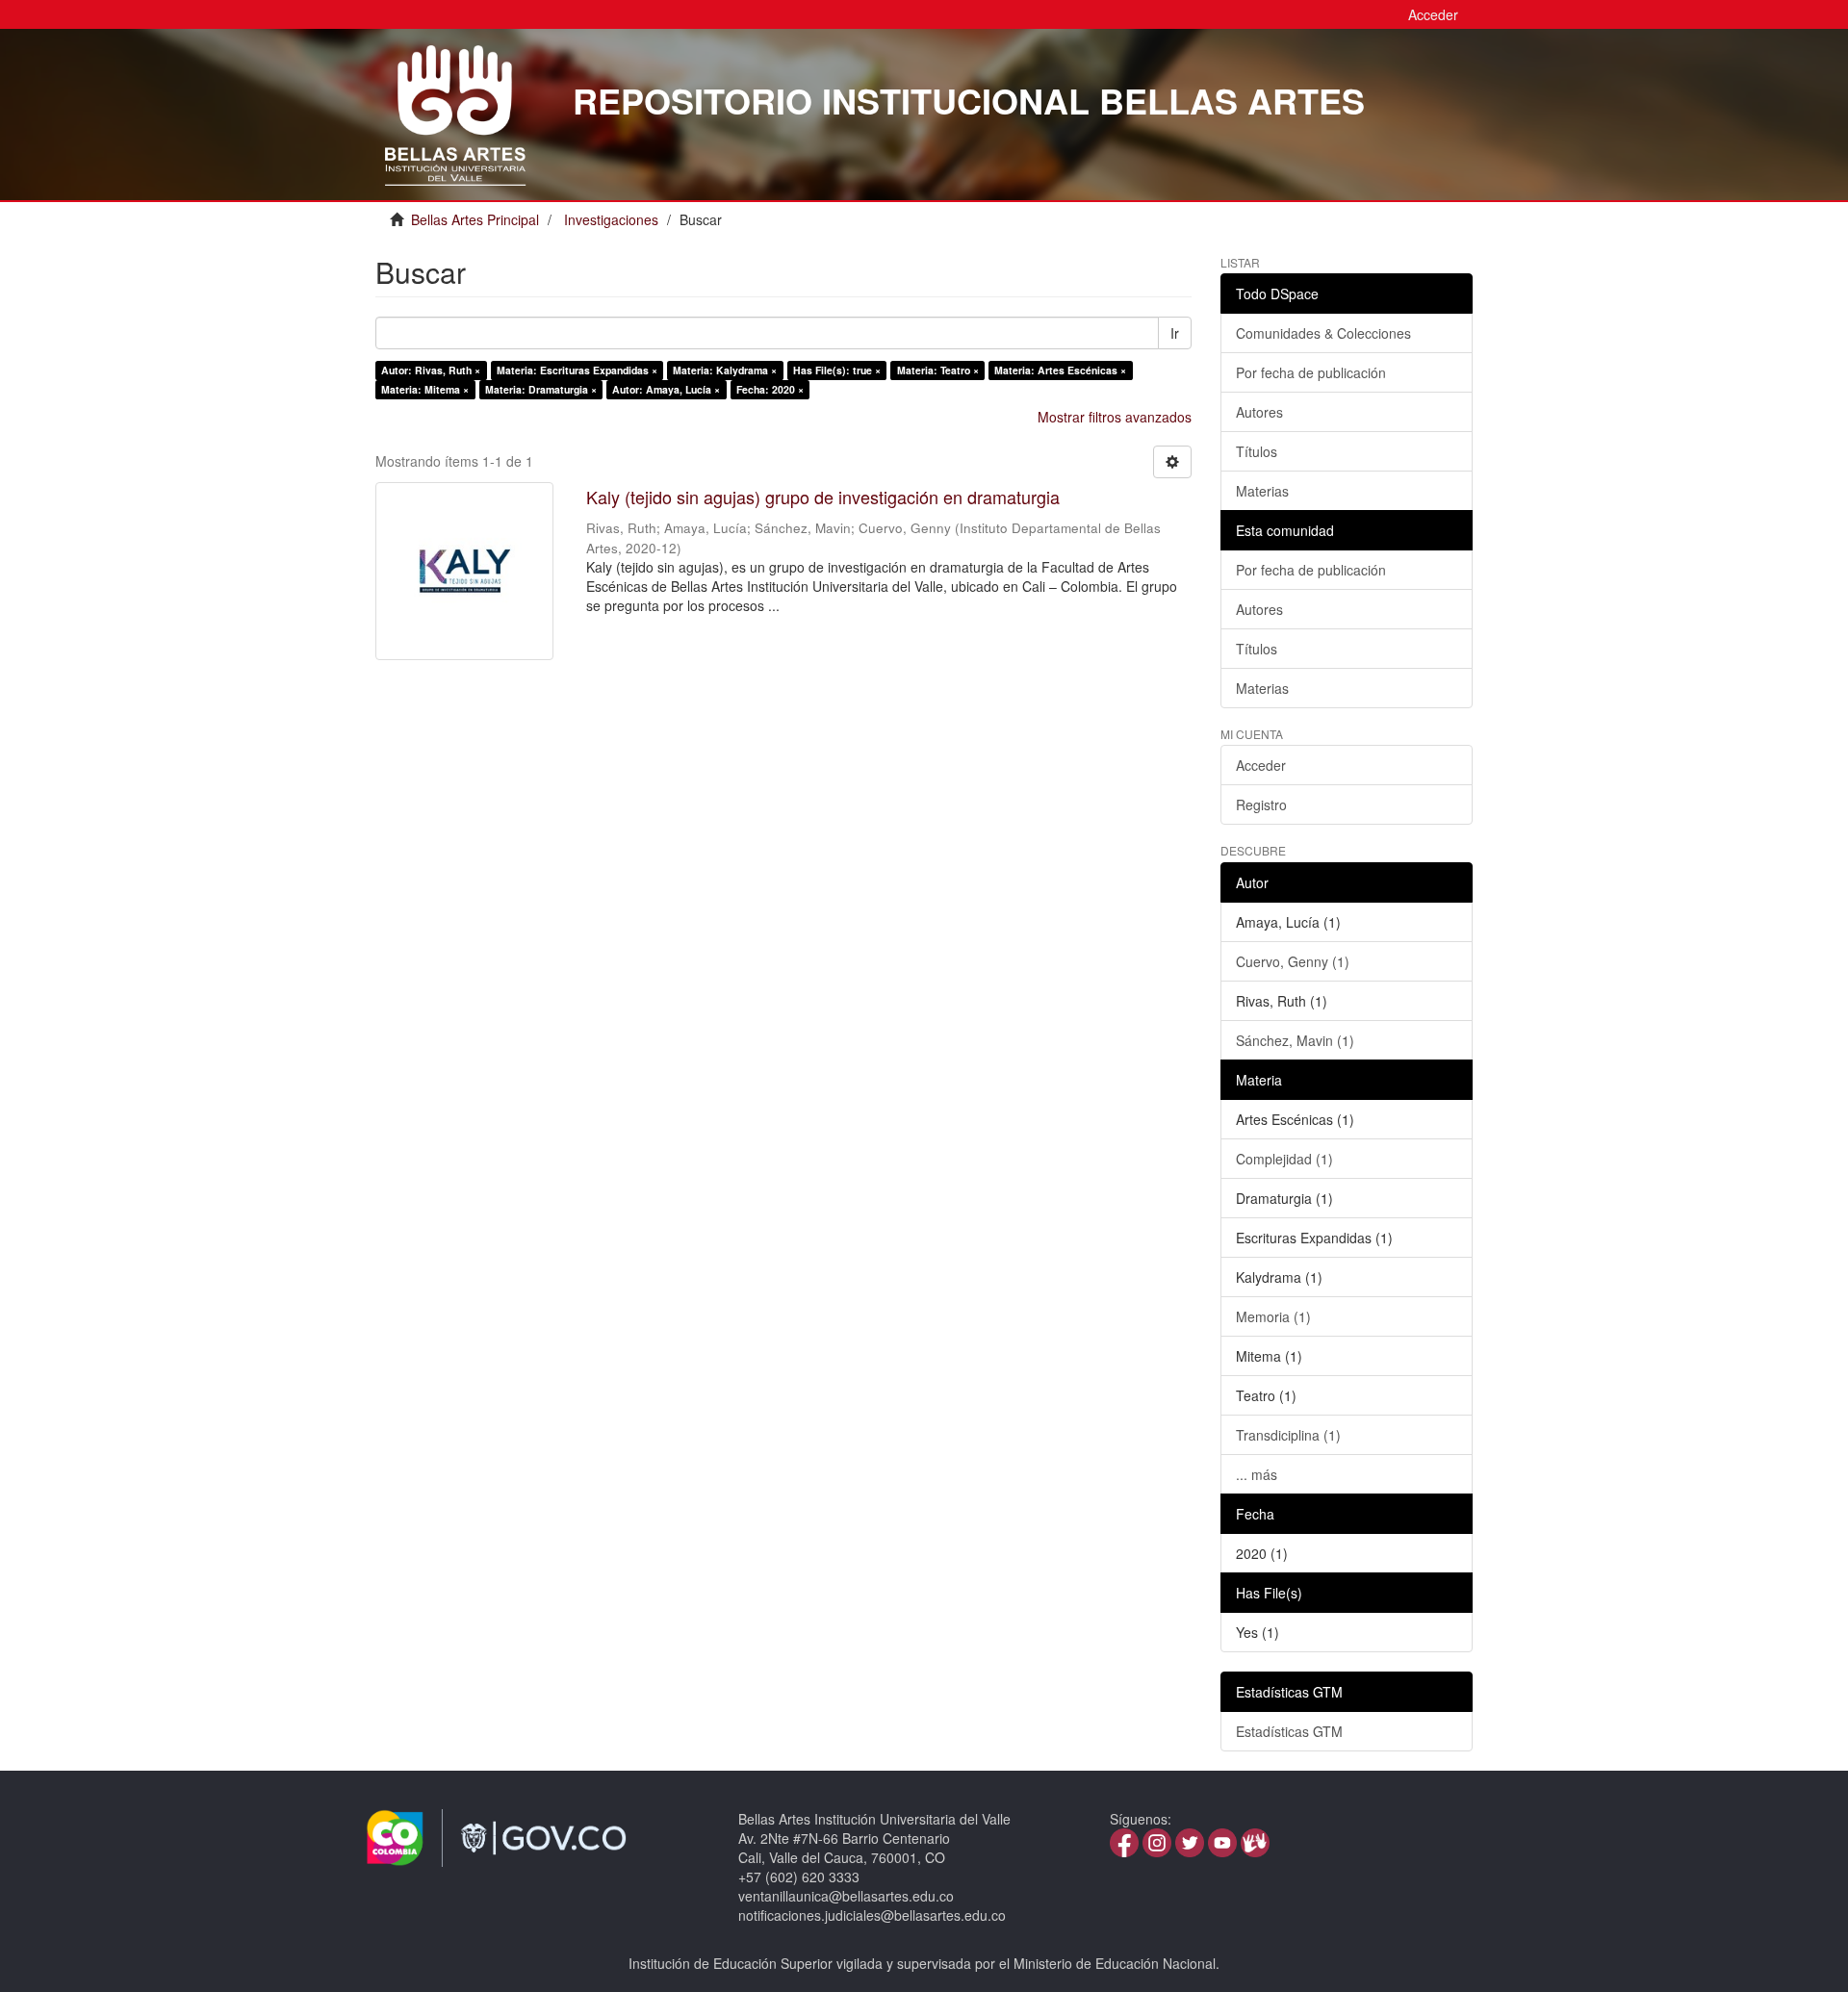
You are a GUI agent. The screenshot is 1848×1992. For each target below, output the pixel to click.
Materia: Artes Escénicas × (1060, 370)
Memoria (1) (1273, 1316)
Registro (1261, 804)
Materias (1262, 491)
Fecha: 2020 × (770, 389)
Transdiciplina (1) (1288, 1435)
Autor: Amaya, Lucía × (666, 389)
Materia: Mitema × (425, 389)
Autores (1259, 412)
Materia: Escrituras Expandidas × (577, 370)
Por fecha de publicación (1311, 372)
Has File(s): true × (837, 370)
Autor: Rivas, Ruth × (431, 370)
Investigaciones (611, 219)
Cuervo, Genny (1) (1293, 961)
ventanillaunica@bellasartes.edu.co (846, 1896)
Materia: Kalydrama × (725, 370)
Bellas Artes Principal (475, 219)
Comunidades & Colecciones (1323, 333)
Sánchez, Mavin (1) (1295, 1040)
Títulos (1257, 451)
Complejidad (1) (1284, 1159)
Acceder (1261, 765)
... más (1257, 1474)
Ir (1175, 333)
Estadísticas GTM (1289, 1731)
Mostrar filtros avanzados (1115, 417)
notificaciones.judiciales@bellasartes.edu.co (872, 1915)
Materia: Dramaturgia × (541, 389)
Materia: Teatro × (938, 370)
